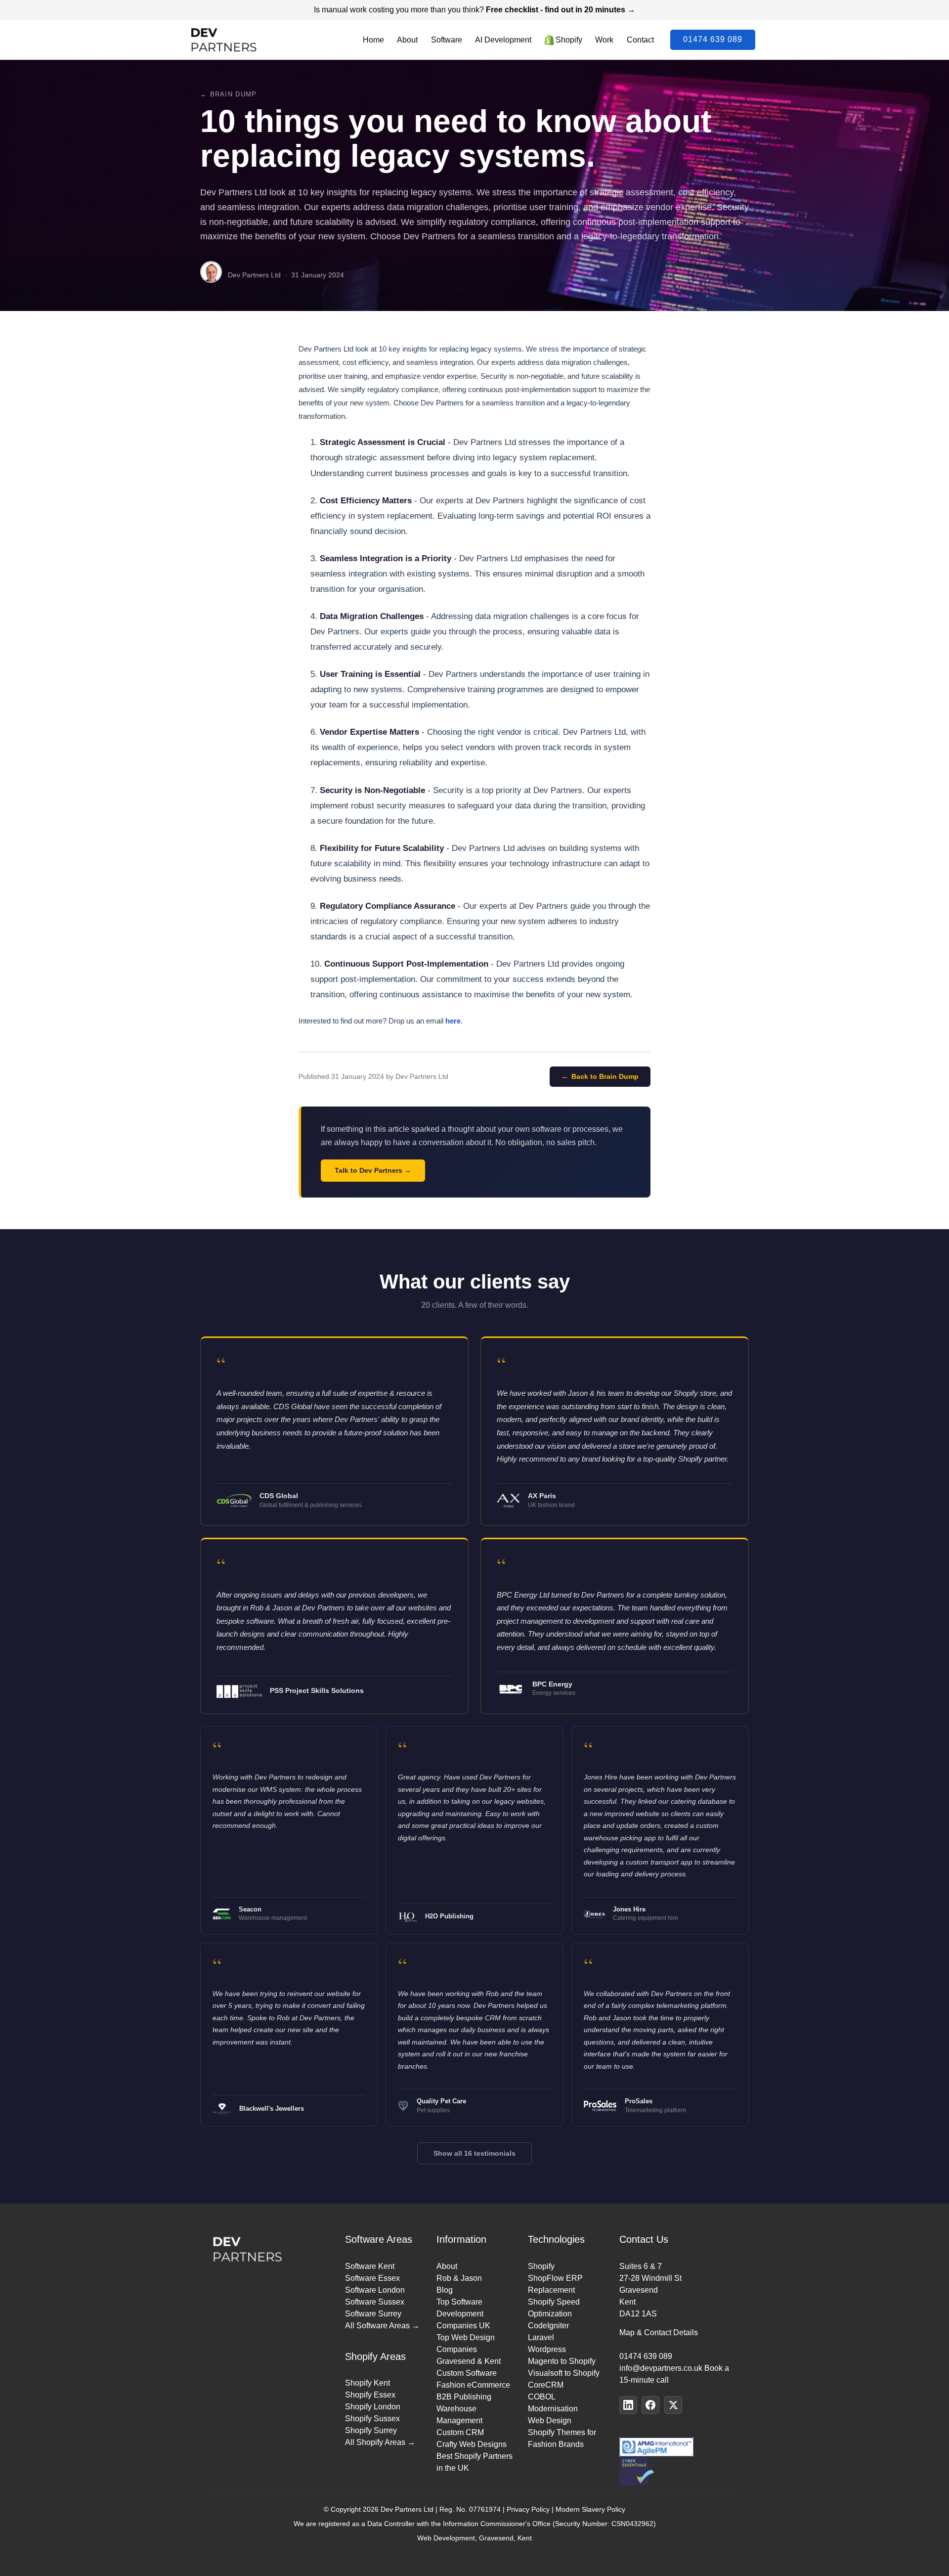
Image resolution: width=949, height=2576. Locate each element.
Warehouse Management (459, 2415)
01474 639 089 (713, 39)
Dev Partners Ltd (407, 2509)
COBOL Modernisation (553, 2403)
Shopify (569, 40)
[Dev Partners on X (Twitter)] (673, 2405)
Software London (375, 2290)
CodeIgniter (548, 2326)
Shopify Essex (370, 2395)
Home (373, 40)
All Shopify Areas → (380, 2442)
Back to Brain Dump (605, 1076)
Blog (445, 2290)
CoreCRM (546, 2385)
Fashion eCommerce (473, 2385)
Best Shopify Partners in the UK (474, 2462)
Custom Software (467, 2373)
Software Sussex (375, 2302)
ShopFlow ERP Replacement (555, 2284)
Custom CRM (460, 2432)
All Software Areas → (382, 2326)
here (453, 1021)
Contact (640, 40)
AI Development (503, 40)
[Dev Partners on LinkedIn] (628, 2405)
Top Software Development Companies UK (463, 2314)
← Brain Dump (228, 94)
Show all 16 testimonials (474, 2153)
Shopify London (373, 2407)
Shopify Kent (367, 2383)
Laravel (541, 2337)
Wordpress (547, 2349)
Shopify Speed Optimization (554, 2308)
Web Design (550, 2421)
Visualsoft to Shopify (564, 2373)
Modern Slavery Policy (590, 2509)
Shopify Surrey (371, 2430)
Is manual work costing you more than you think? (474, 10)
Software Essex (372, 2278)
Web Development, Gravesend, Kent (474, 2538)
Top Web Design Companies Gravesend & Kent (469, 2349)
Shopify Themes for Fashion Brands (562, 2438)
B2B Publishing (464, 2397)
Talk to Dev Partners (368, 1170)
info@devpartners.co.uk (661, 2368)
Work (604, 40)
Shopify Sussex (372, 2419)
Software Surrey (373, 2314)
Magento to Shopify (562, 2361)
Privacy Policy (528, 2509)
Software (447, 40)
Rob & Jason (459, 2278)
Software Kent (370, 2266)
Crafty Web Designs (472, 2444)
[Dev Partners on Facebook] (650, 2405)
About (407, 40)
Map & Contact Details (659, 2332)
